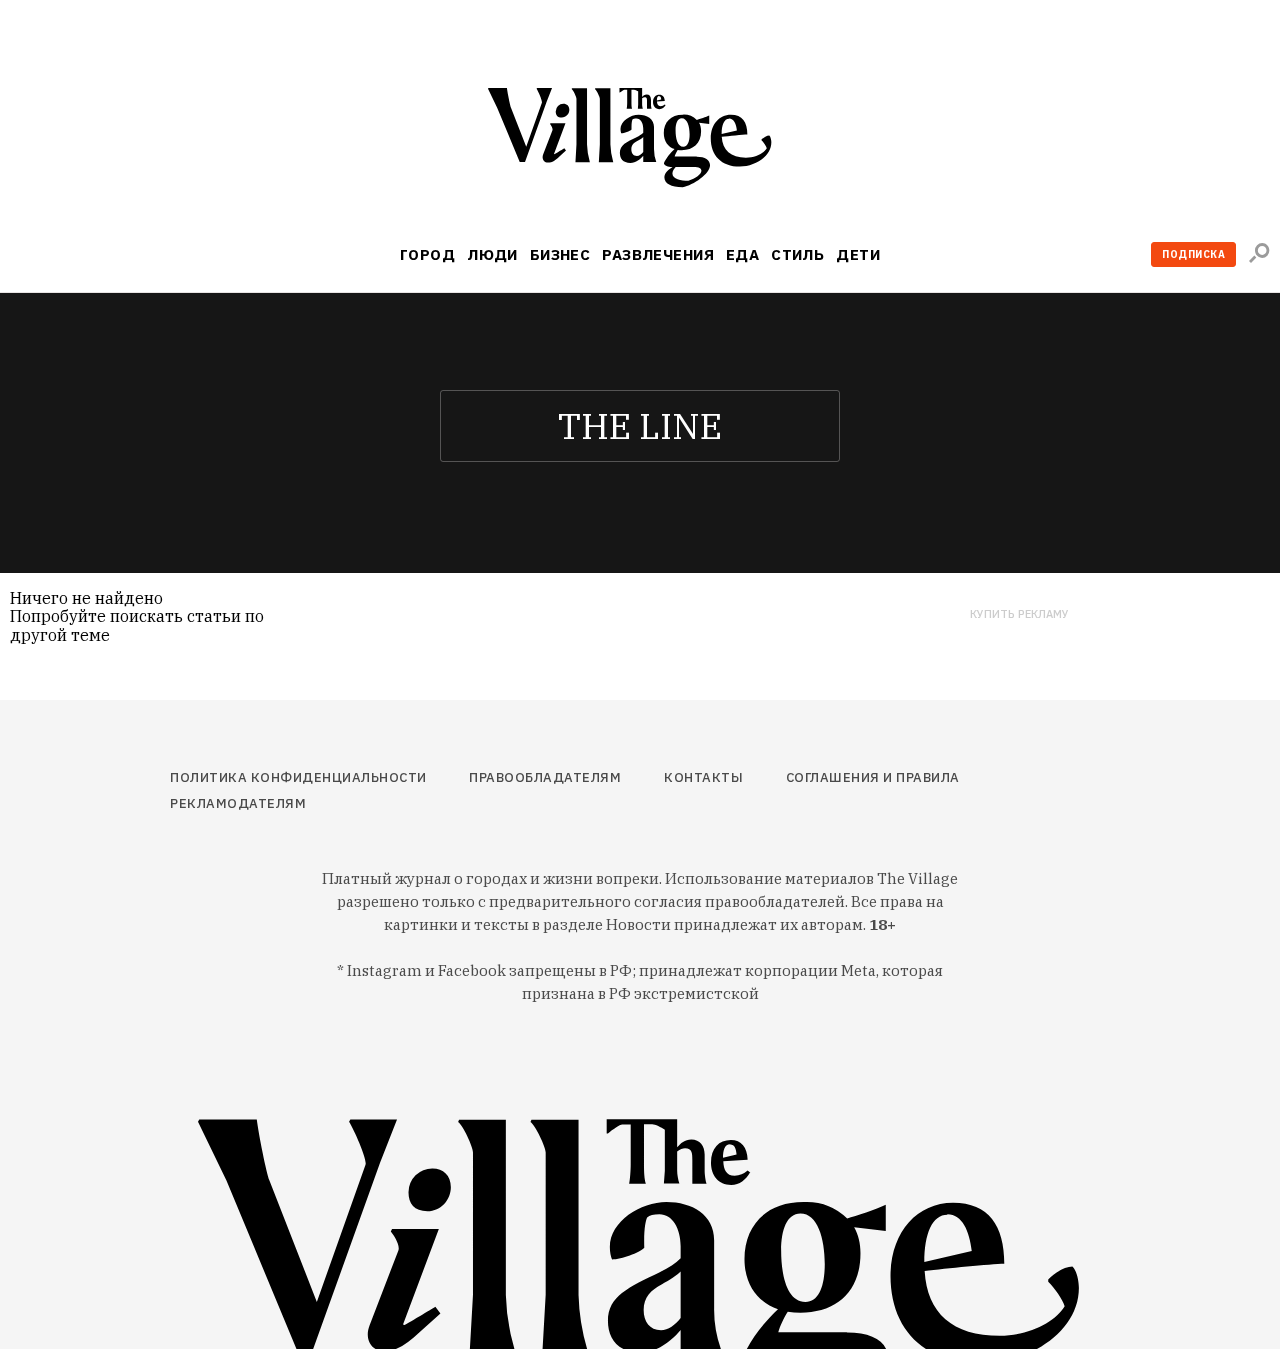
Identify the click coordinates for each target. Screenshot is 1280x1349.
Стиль (797, 254)
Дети (858, 254)
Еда (742, 254)
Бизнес (560, 254)
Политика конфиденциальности (298, 777)
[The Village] (640, 141)
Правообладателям (545, 777)
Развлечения (658, 254)
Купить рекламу (1019, 614)
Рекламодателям (238, 803)
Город (427, 254)
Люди (492, 254)
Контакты (703, 777)
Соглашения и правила (873, 777)
